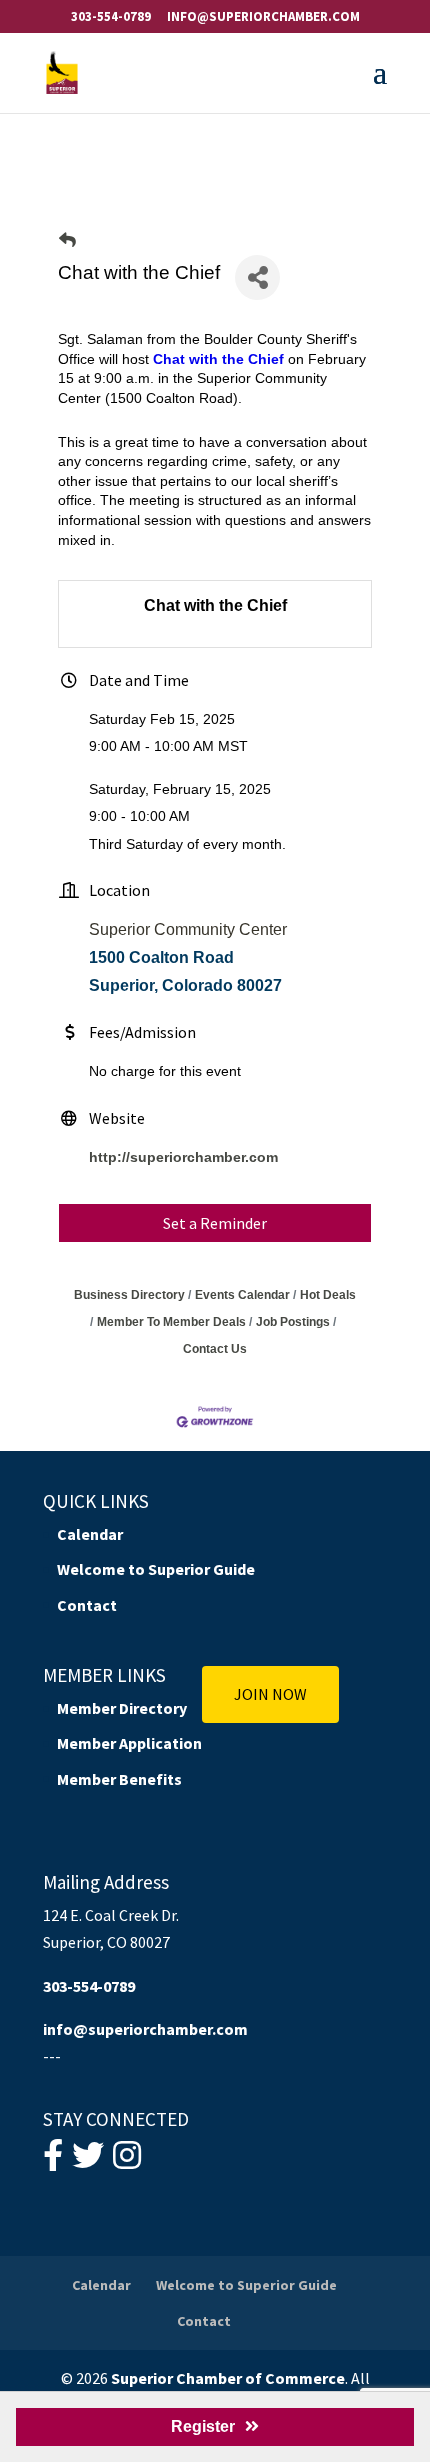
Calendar (90, 1534)
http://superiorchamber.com (183, 1157)
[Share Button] (257, 277)
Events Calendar (242, 1295)
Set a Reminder (215, 1223)
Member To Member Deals (171, 1322)
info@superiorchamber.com (145, 2029)
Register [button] (203, 2426)
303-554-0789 (111, 16)
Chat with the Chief (218, 359)
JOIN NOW (270, 1694)
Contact (87, 1605)
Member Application (129, 1743)
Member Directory (122, 1708)
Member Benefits (119, 1779)
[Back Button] (67, 240)
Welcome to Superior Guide (156, 1569)
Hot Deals (328, 1295)
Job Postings (293, 1322)
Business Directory (129, 1295)
